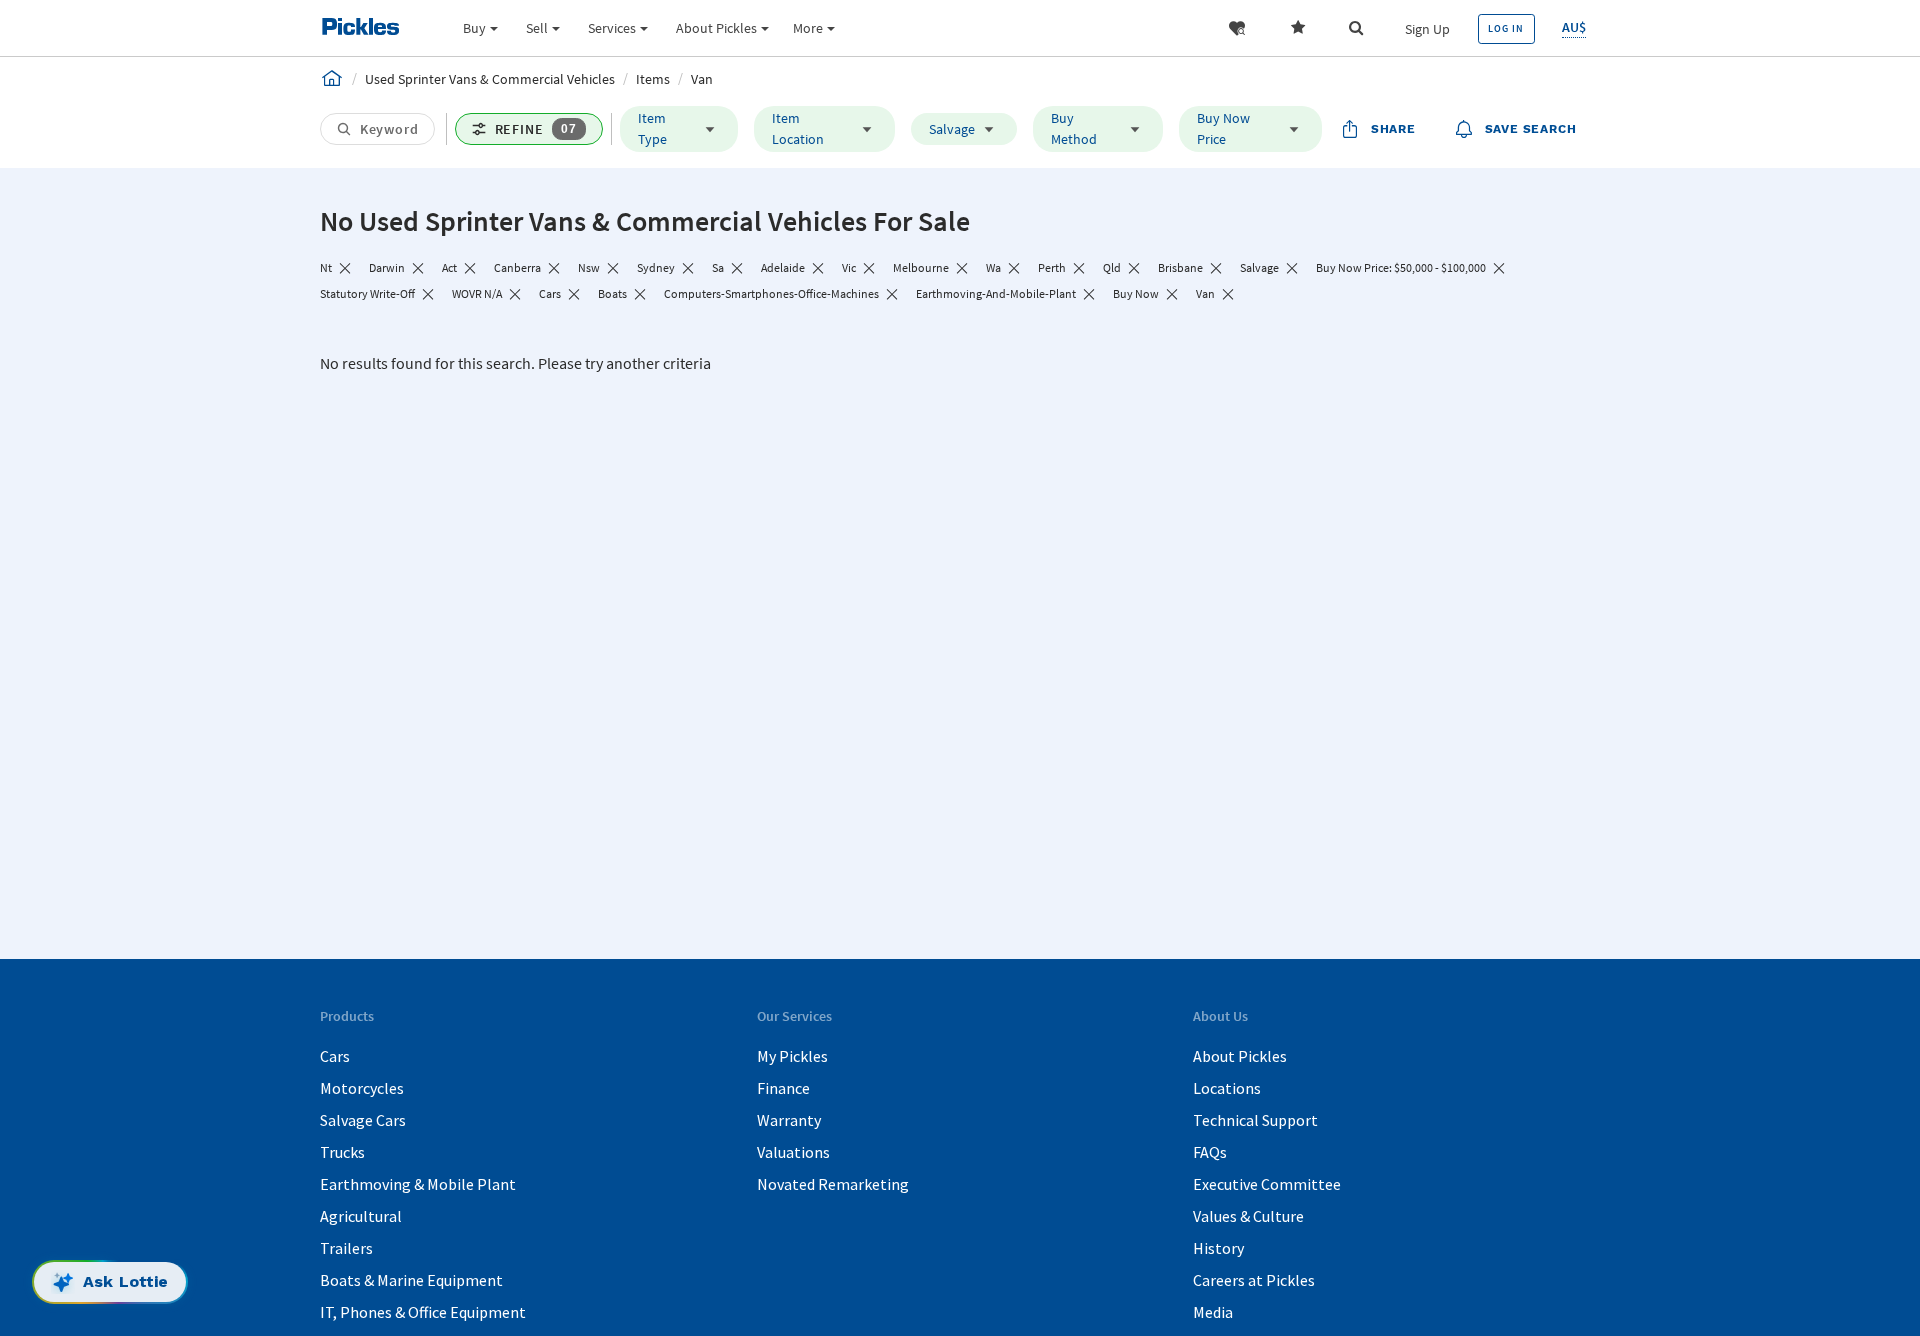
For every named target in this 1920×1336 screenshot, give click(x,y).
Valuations (793, 1152)
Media (1213, 1312)
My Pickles (792, 1056)
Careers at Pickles (1254, 1280)
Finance (783, 1088)
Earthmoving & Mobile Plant (418, 1184)
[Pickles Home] (332, 78)
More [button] (808, 28)
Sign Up (1427, 29)
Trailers (346, 1248)
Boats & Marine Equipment (411, 1280)
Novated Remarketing (833, 1184)
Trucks (342, 1152)
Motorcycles (362, 1088)
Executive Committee (1267, 1184)
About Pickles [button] (716, 28)
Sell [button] (537, 28)
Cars (335, 1056)
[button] (1237, 28)
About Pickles (1240, 1056)
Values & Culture (1248, 1216)
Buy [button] (474, 28)
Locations (1227, 1088)
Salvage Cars (363, 1120)
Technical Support (1255, 1120)
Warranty (789, 1120)
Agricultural (361, 1216)
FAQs (1210, 1152)
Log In (1506, 28)
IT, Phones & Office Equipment (423, 1312)
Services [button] (612, 28)
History (1218, 1248)
